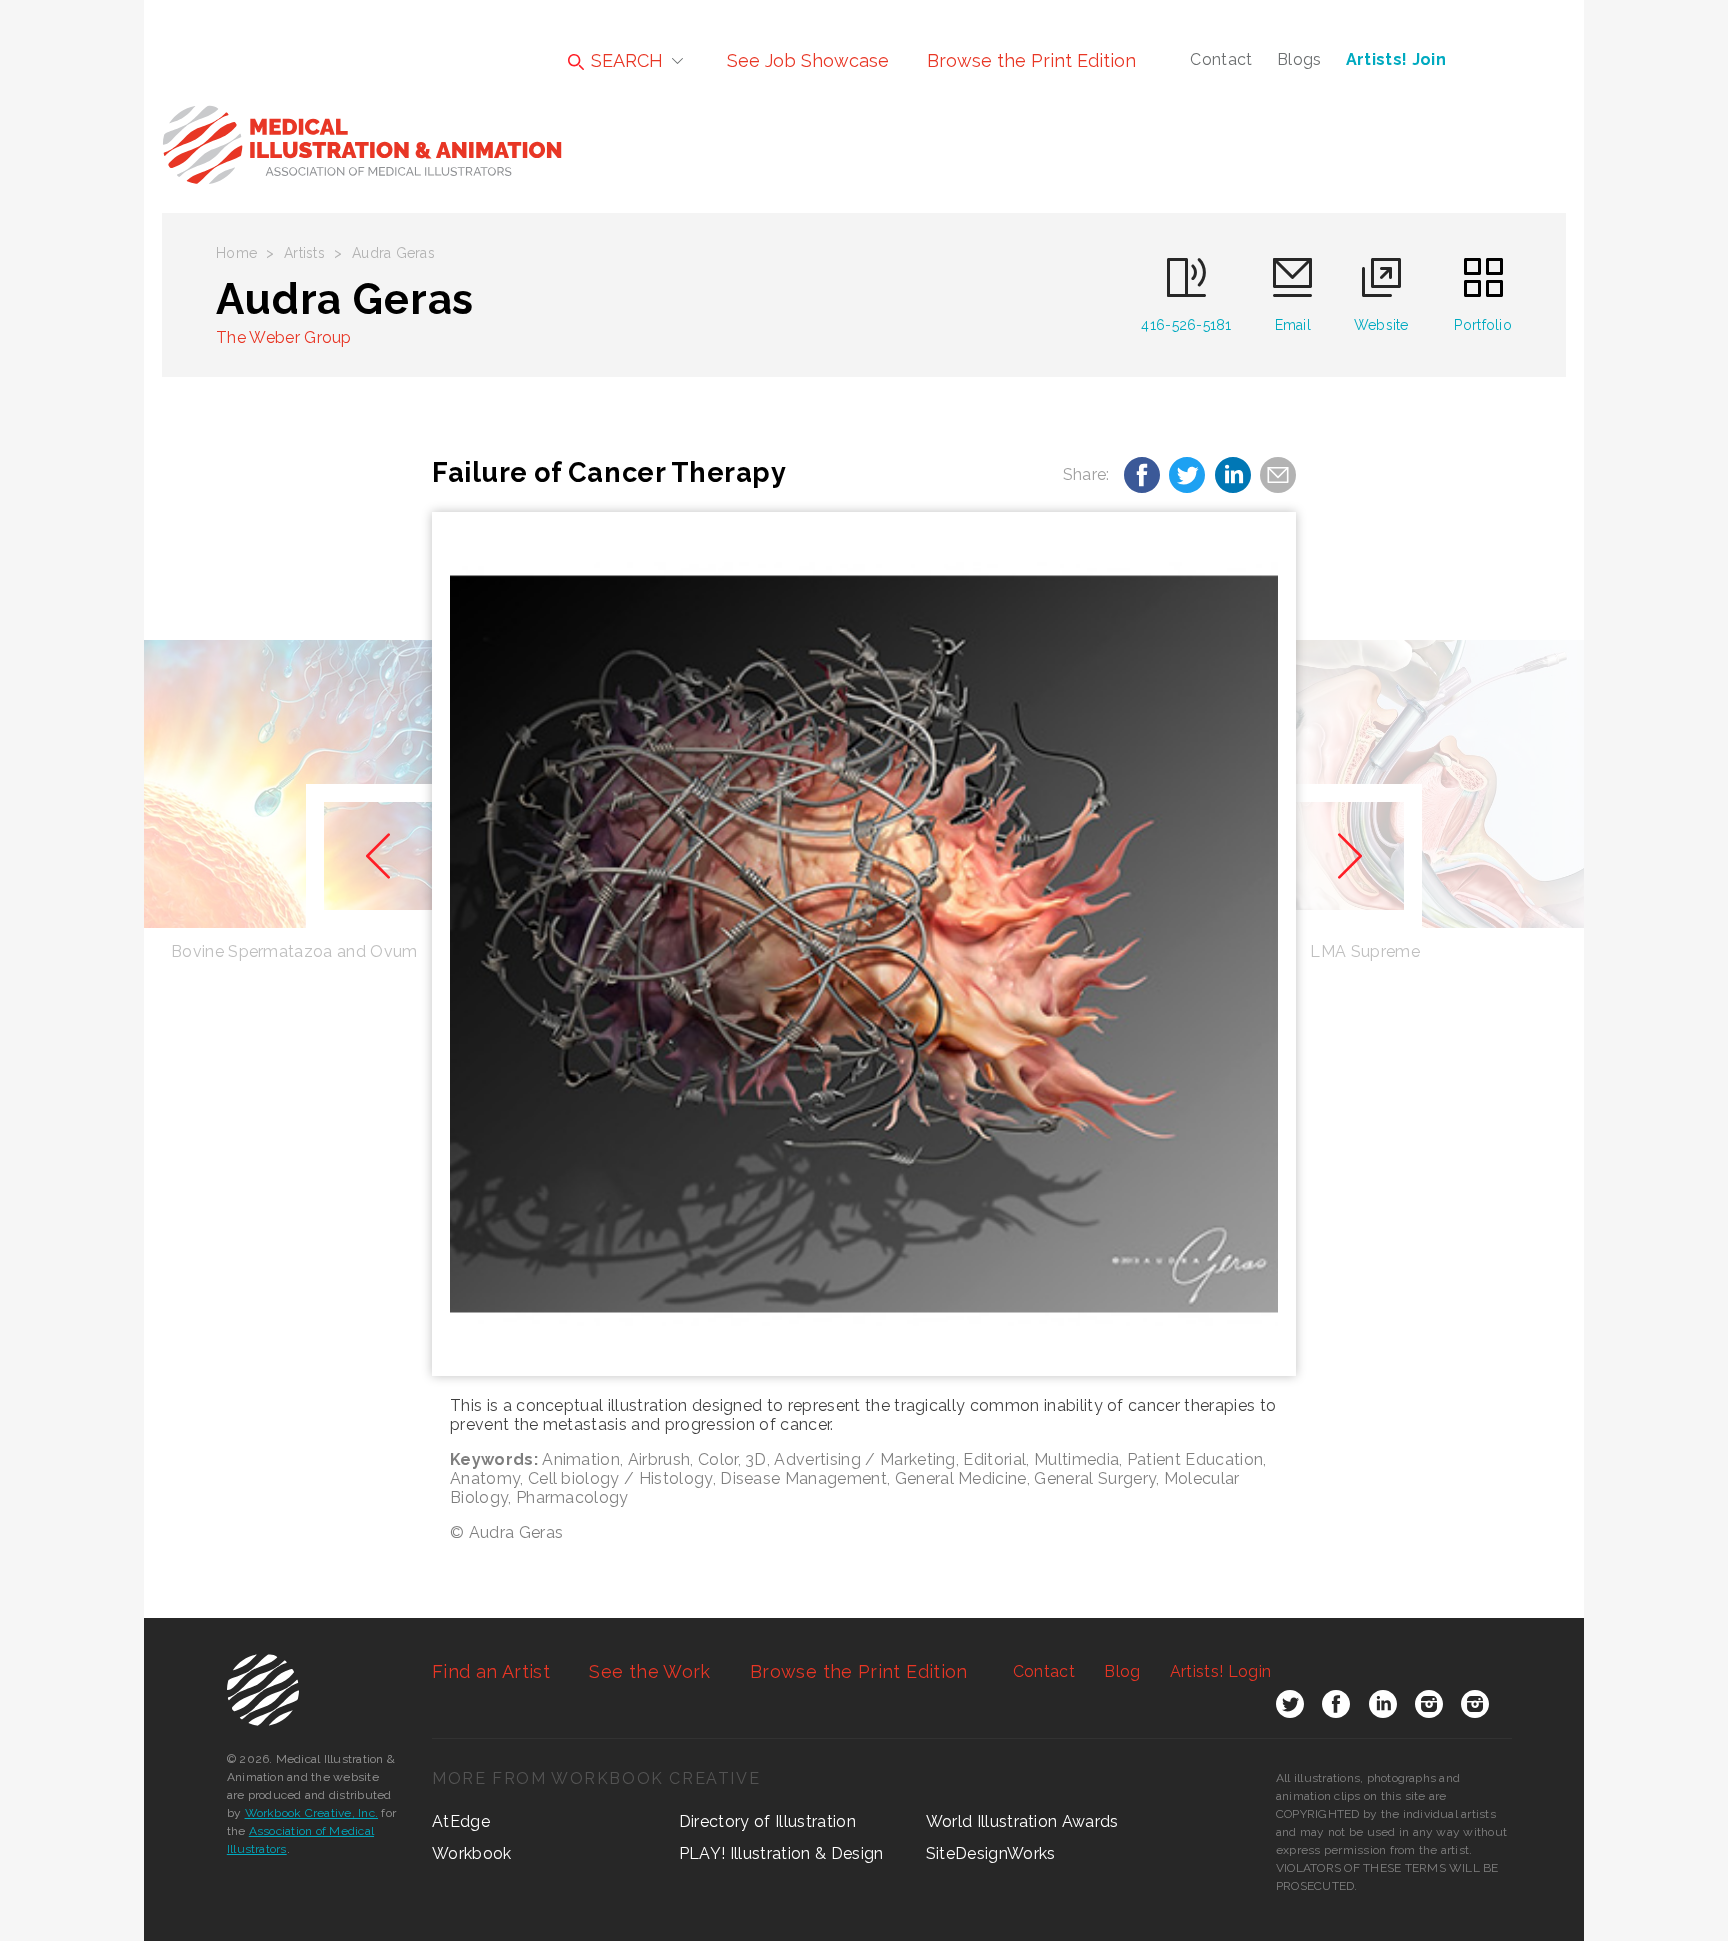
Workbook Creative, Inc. (312, 1813)
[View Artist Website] (864, 944)
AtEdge (461, 1821)
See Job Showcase (808, 60)
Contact (1221, 59)
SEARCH (624, 60)
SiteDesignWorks (991, 1853)
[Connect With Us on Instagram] (1429, 1708)
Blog (1122, 1671)
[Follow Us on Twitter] (1290, 1708)
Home (236, 253)
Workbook (472, 1853)
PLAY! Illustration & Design (781, 1853)
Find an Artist (491, 1671)
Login (1220, 1671)
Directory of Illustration (767, 1821)
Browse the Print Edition (1031, 60)
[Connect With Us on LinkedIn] (1383, 1708)
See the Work (649, 1671)
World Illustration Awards (1022, 1821)
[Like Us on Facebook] (1336, 1708)
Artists (304, 253)
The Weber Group (284, 337)
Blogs (1299, 59)
